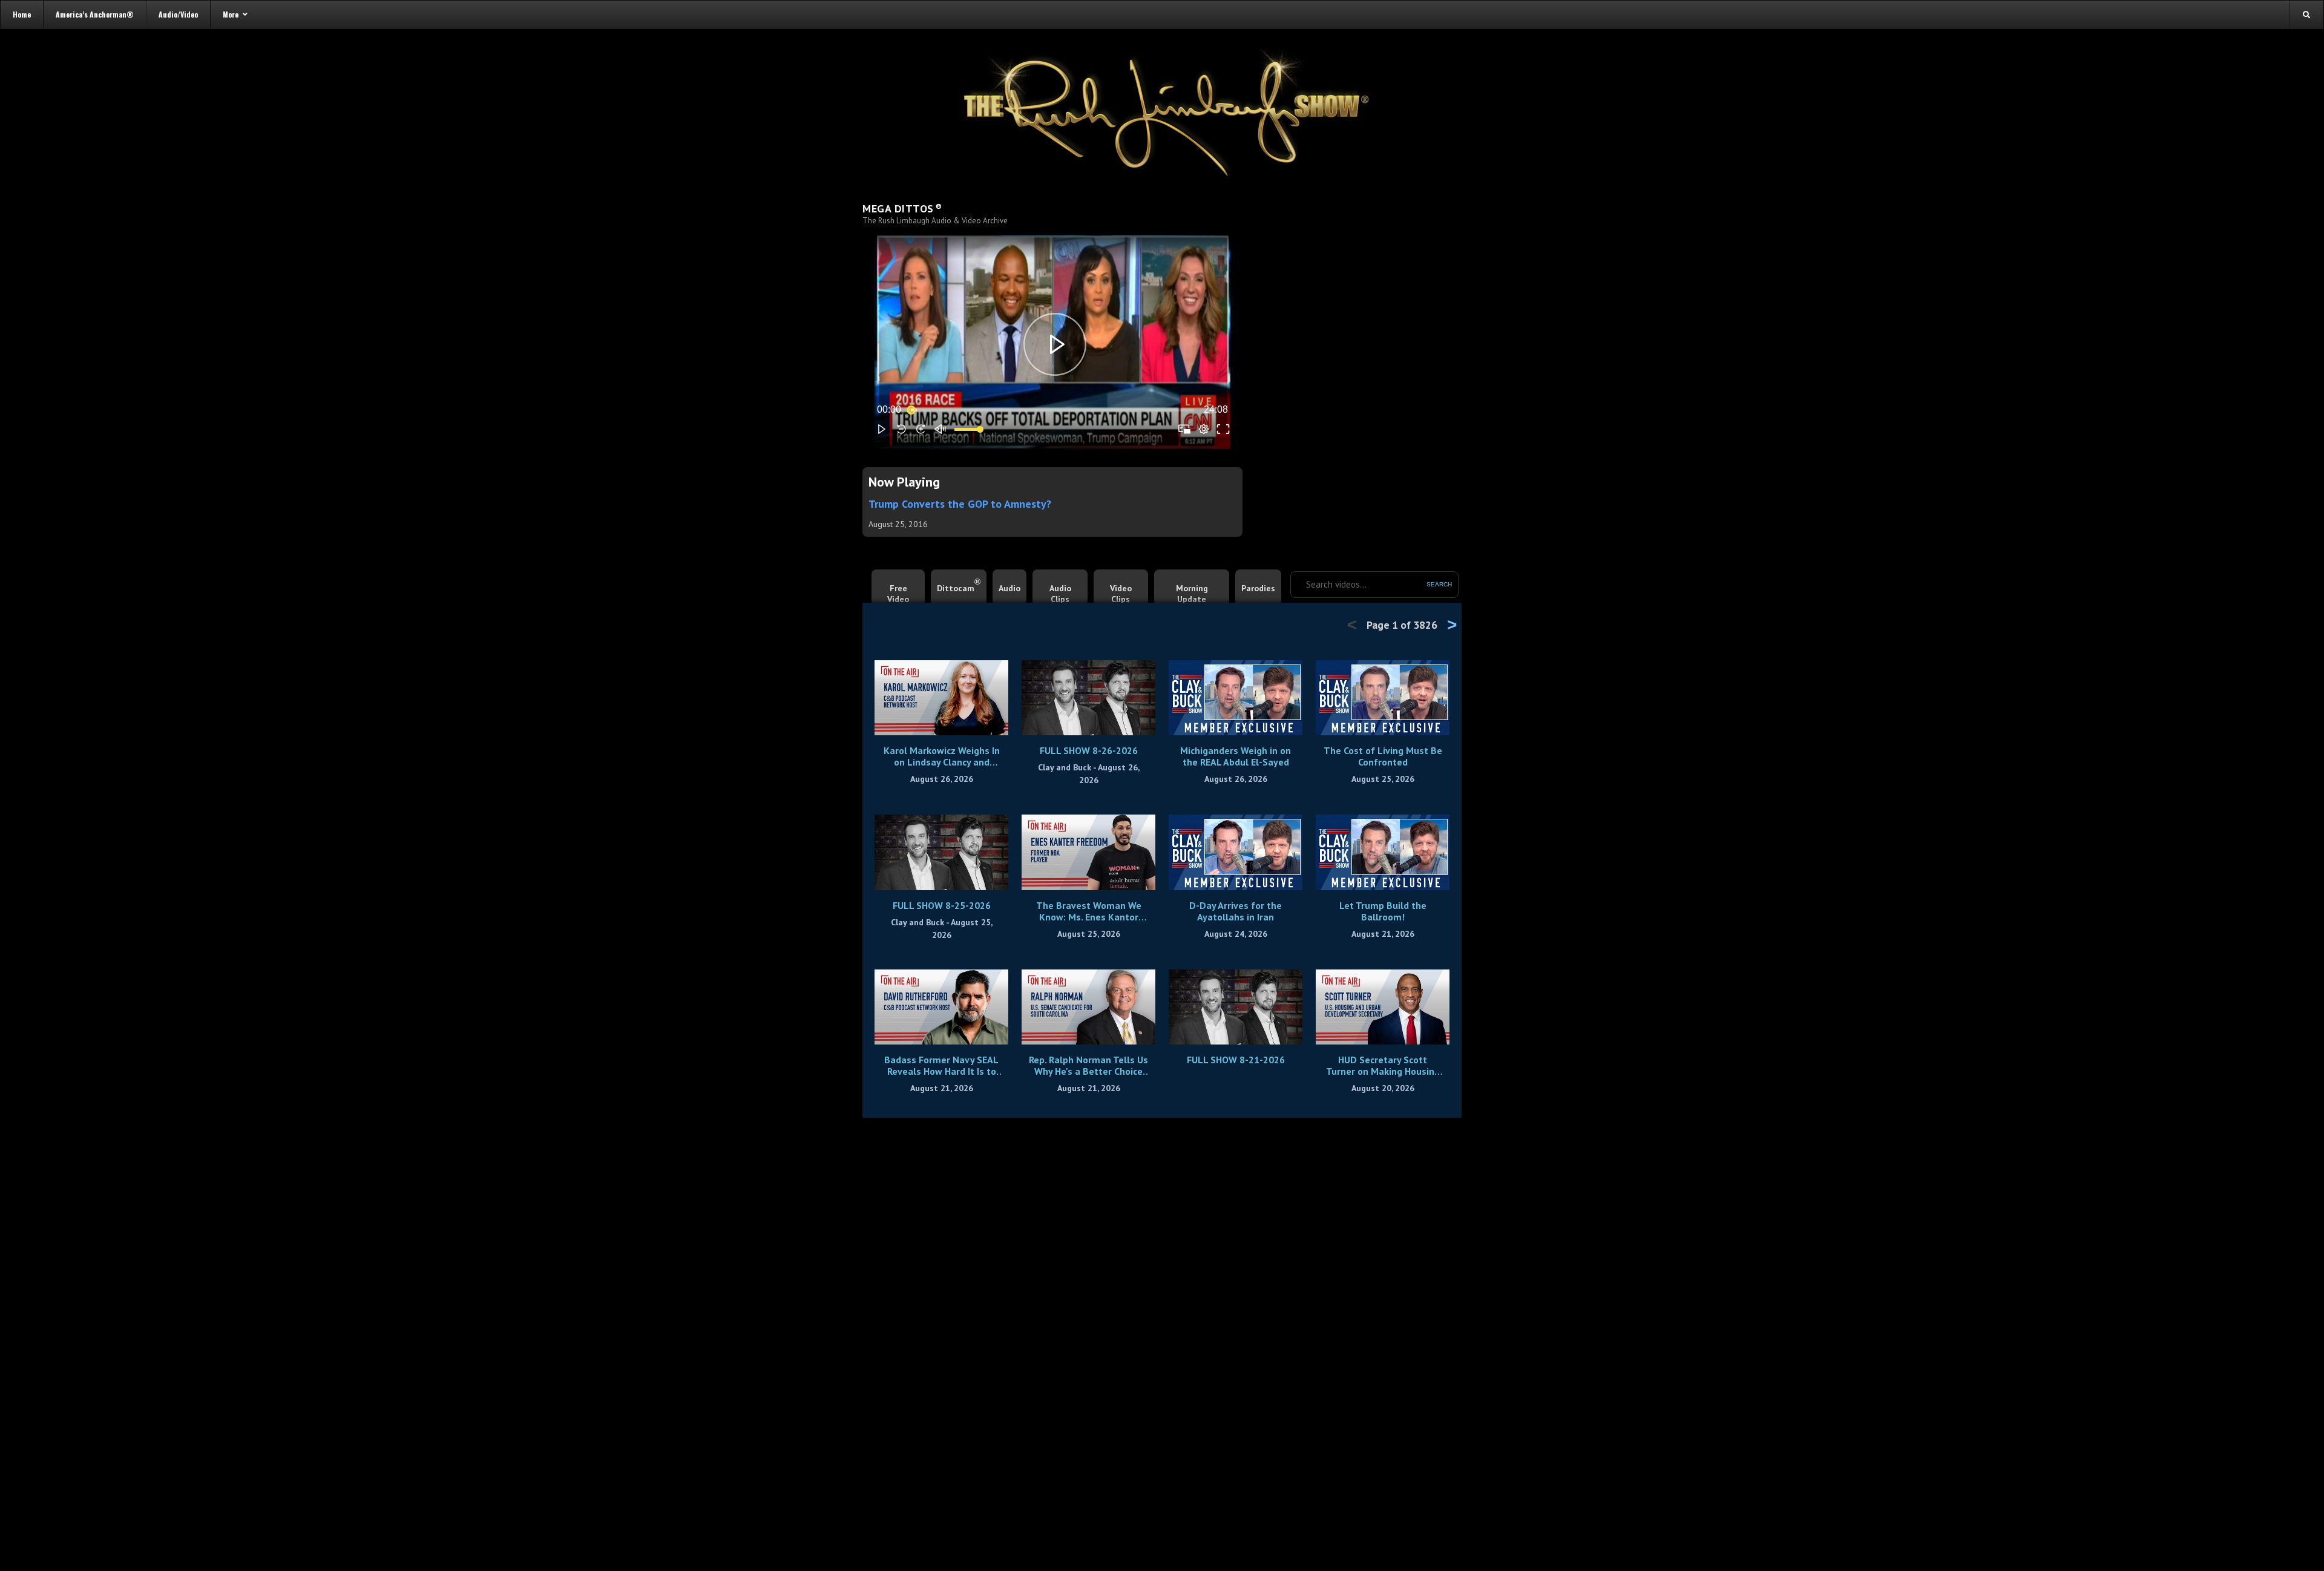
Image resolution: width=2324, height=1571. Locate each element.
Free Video (898, 594)
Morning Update (1192, 594)
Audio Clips (1060, 594)
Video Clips (1121, 594)
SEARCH (1439, 584)
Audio (1009, 588)
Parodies (1258, 588)
